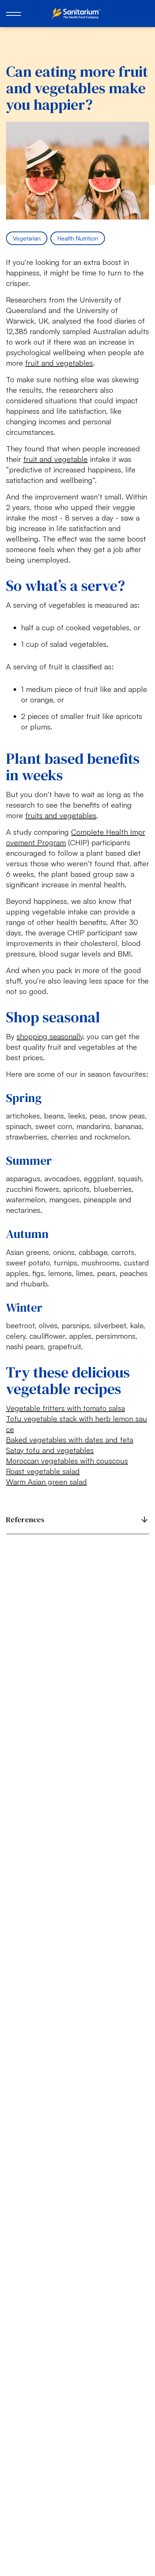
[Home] (77, 14)
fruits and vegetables (61, 815)
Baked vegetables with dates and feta (70, 1440)
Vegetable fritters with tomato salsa (65, 1408)
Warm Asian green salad (46, 1482)
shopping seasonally (50, 1036)
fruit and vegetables (59, 363)
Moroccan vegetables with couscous (67, 1461)
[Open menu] (14, 14)
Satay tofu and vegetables (50, 1450)
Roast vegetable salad (43, 1471)
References (25, 1520)
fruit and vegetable (55, 459)
